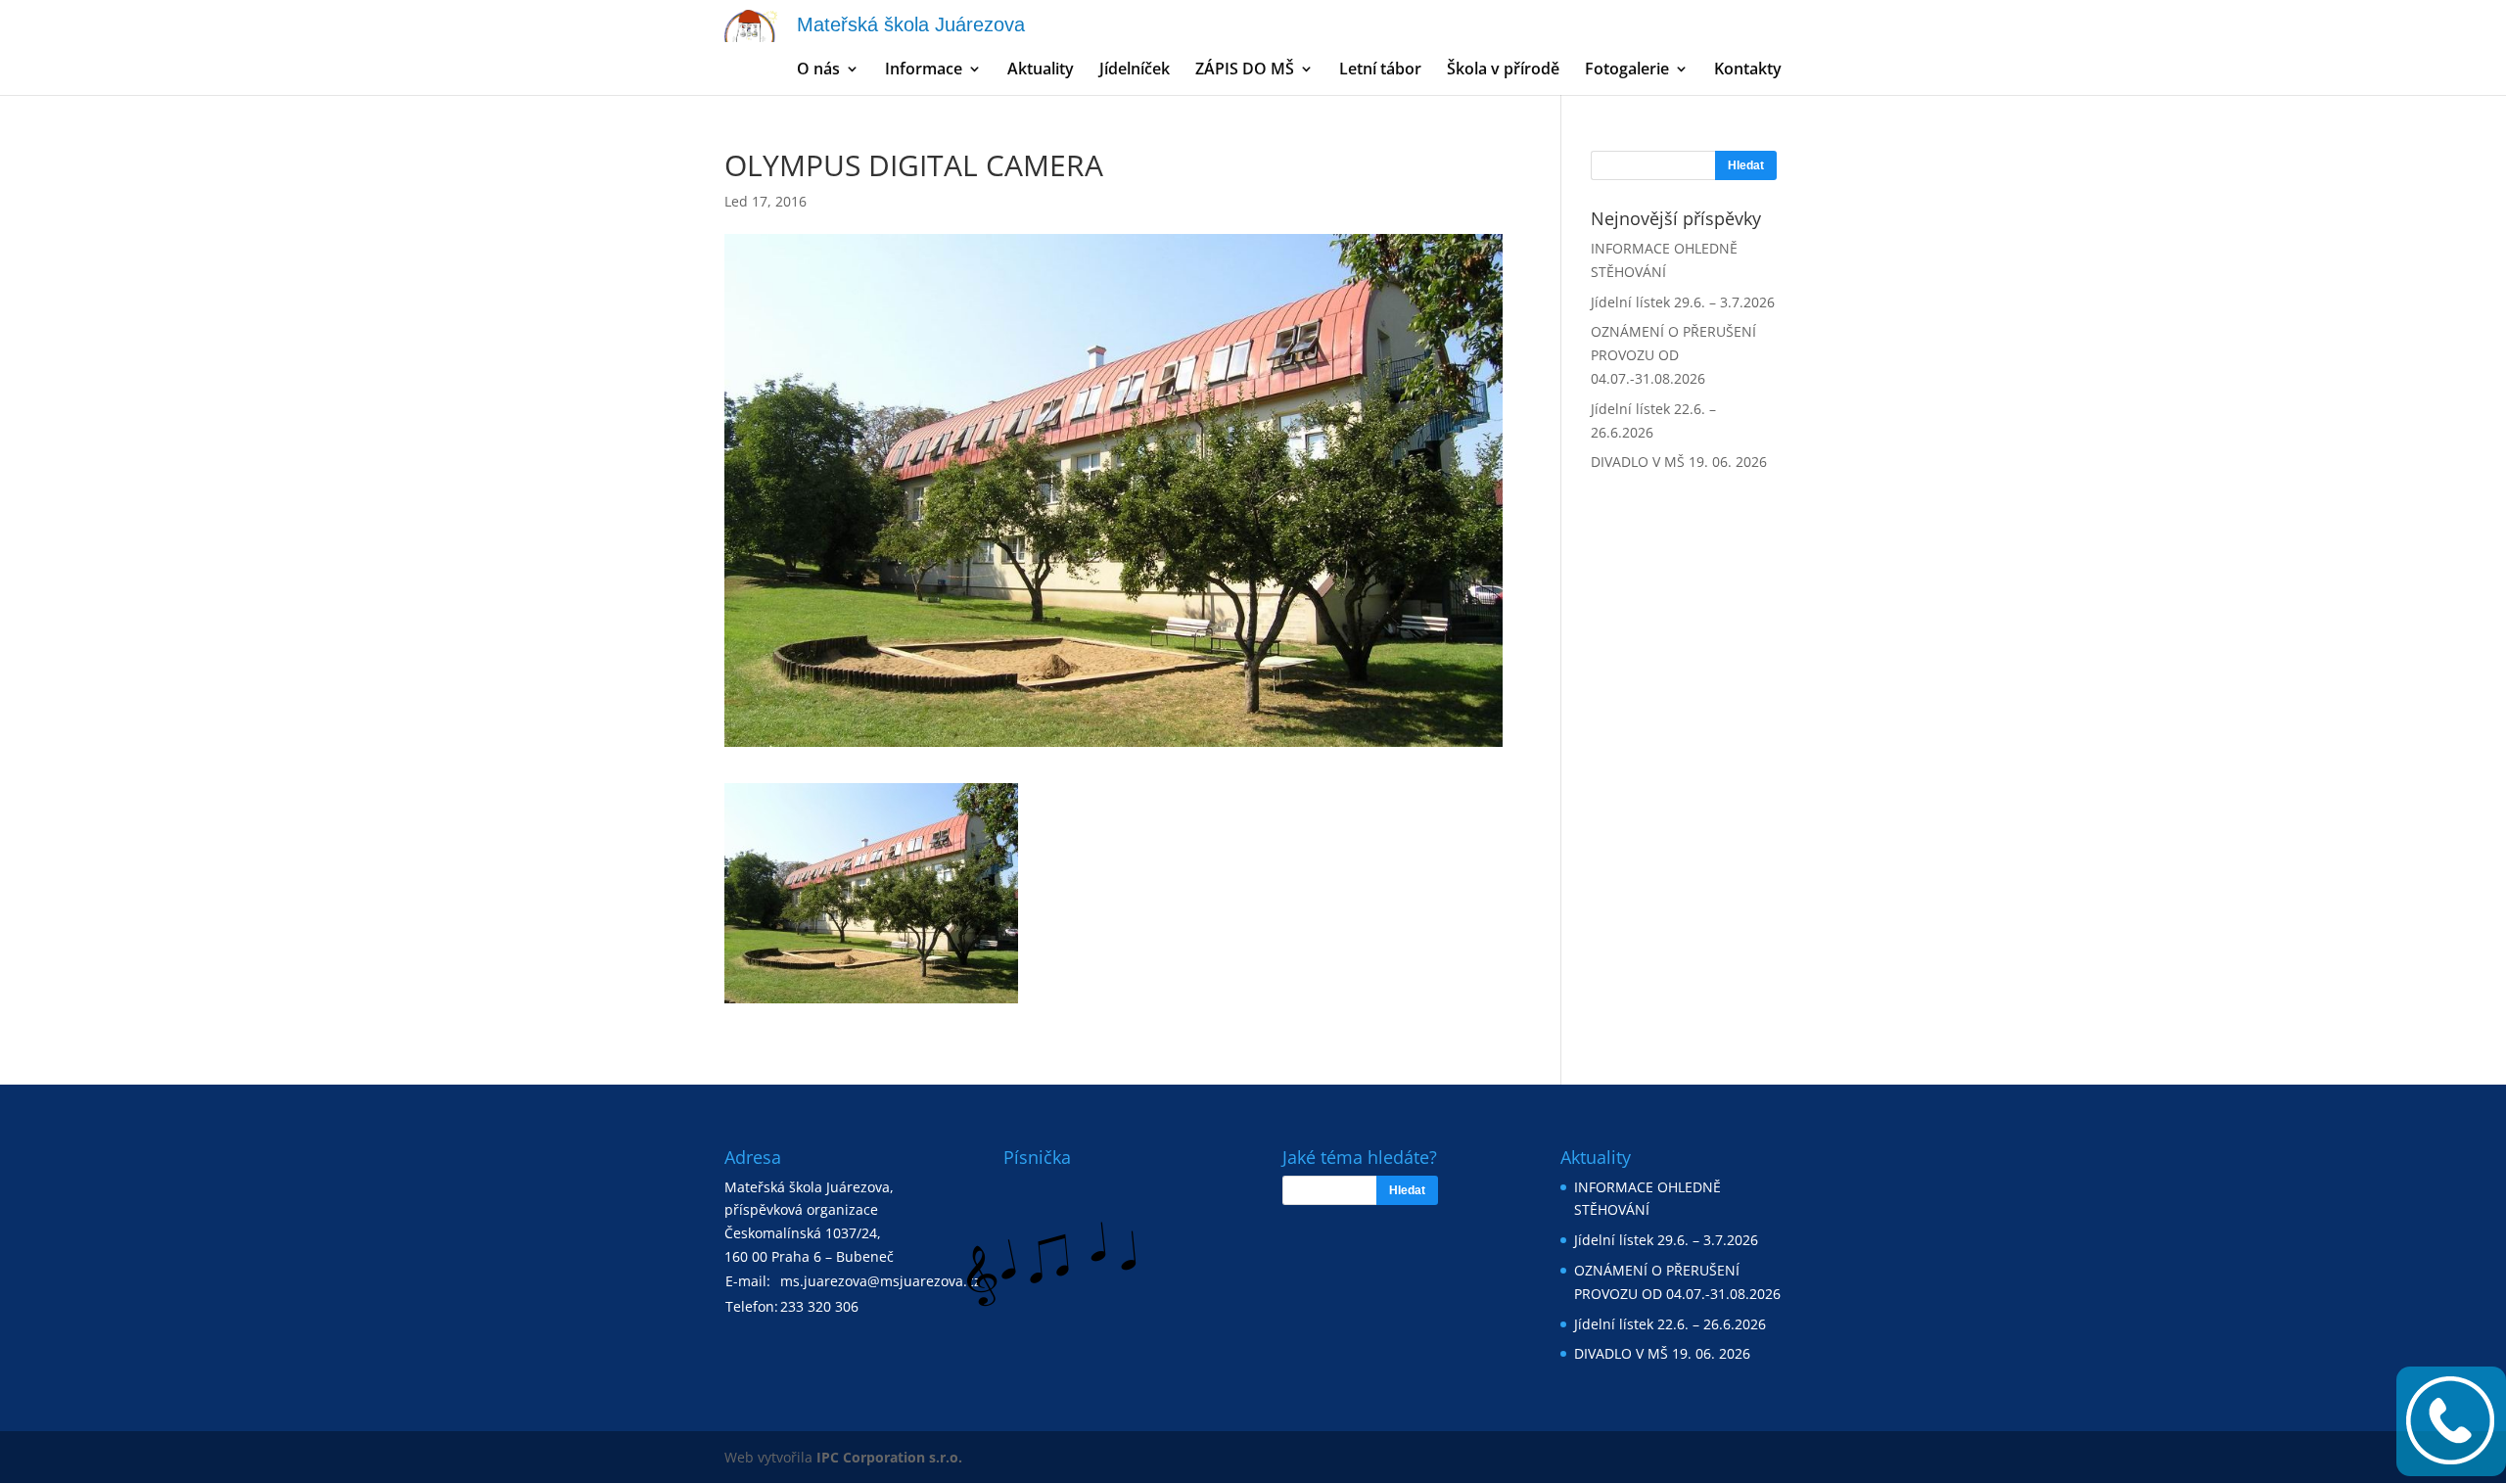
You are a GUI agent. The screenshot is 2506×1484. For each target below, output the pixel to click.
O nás (818, 70)
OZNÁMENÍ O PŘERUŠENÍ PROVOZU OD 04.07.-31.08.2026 (1673, 355)
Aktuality (1041, 70)
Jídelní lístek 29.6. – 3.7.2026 (1683, 302)
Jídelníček (1135, 70)
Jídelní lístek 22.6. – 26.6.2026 (1670, 1324)
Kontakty (1748, 70)
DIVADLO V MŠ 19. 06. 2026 (1679, 462)
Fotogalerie (1627, 70)
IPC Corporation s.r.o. (889, 1457)
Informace (924, 70)
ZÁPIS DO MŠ (1245, 70)
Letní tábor (1380, 70)
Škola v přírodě (1503, 70)
